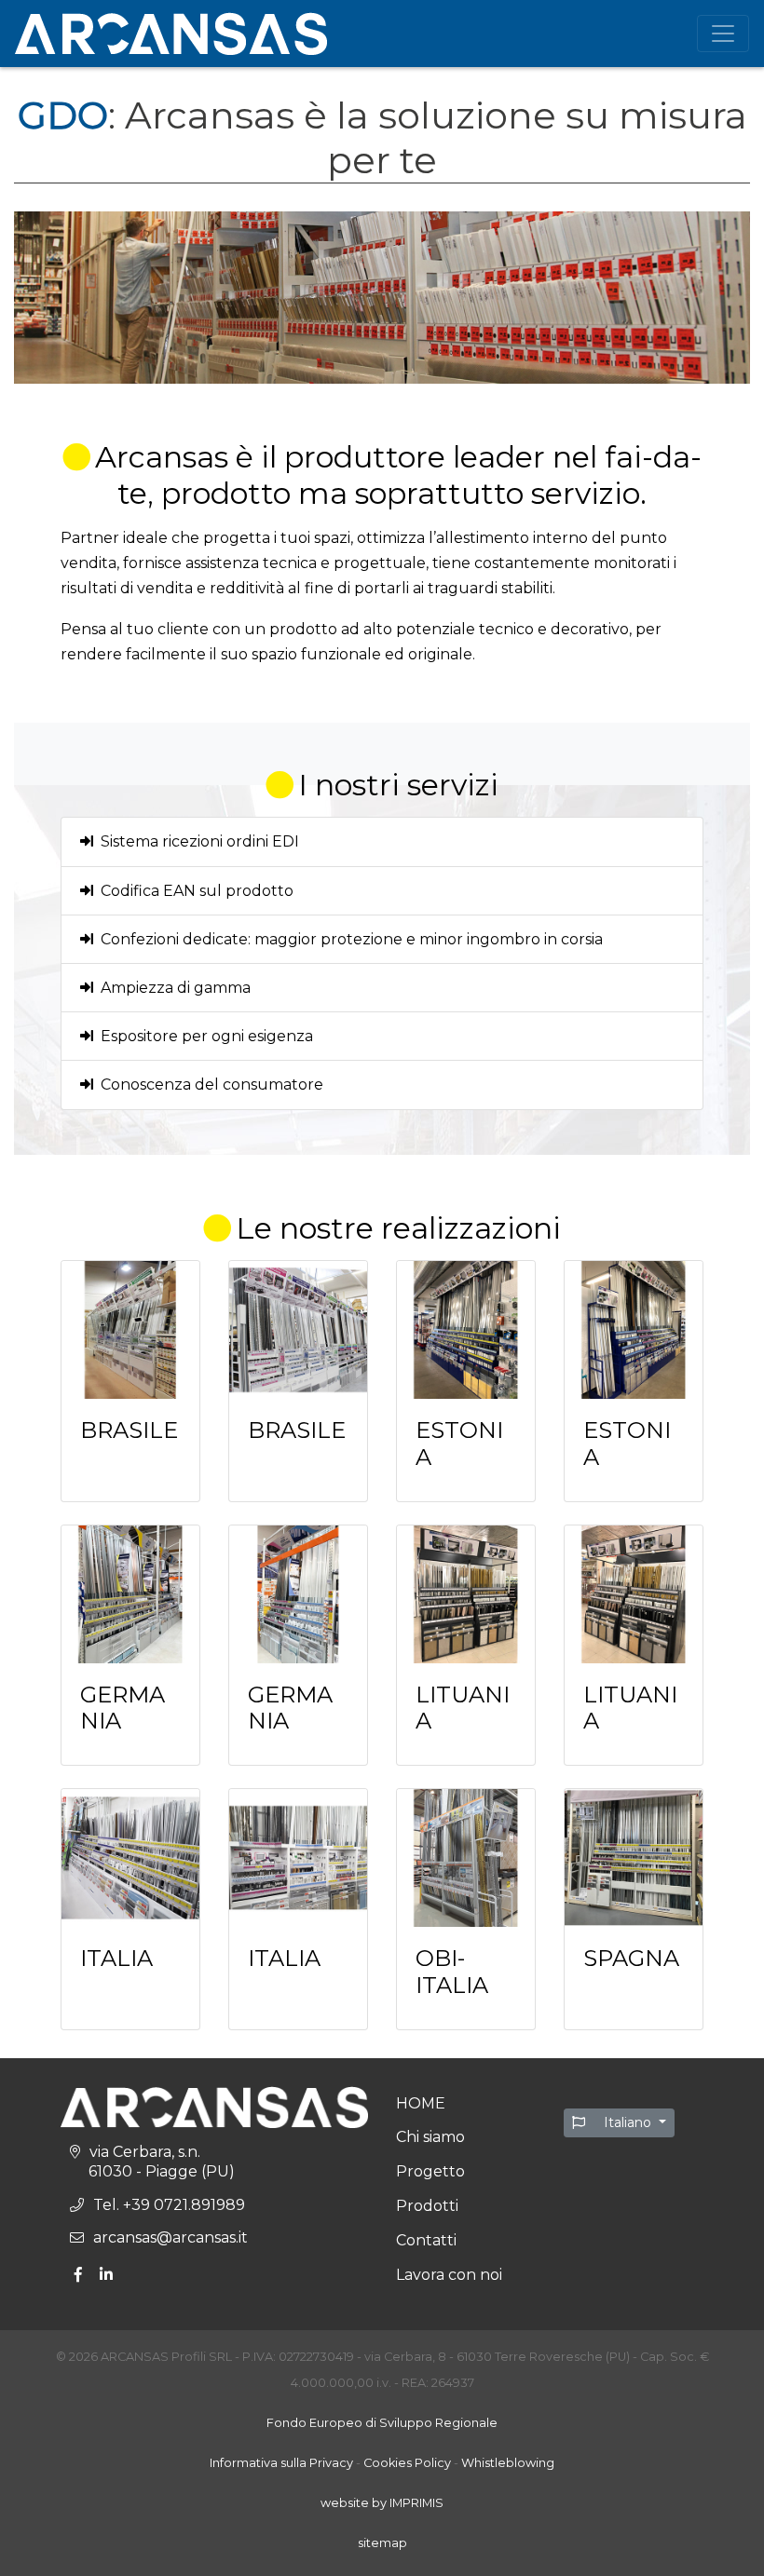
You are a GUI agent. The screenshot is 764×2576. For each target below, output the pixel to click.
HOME (421, 2103)
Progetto (430, 2171)
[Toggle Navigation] (723, 34)
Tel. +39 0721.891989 (169, 2205)
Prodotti (427, 2206)
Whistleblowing (508, 2463)
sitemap (382, 2543)
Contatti (426, 2240)
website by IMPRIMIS (382, 2503)
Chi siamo (430, 2137)
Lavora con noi (449, 2275)
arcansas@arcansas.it (171, 2237)
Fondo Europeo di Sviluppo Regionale (382, 2423)
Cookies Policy (407, 2463)
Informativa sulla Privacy (281, 2463)
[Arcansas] (171, 34)
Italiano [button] (628, 2122)
